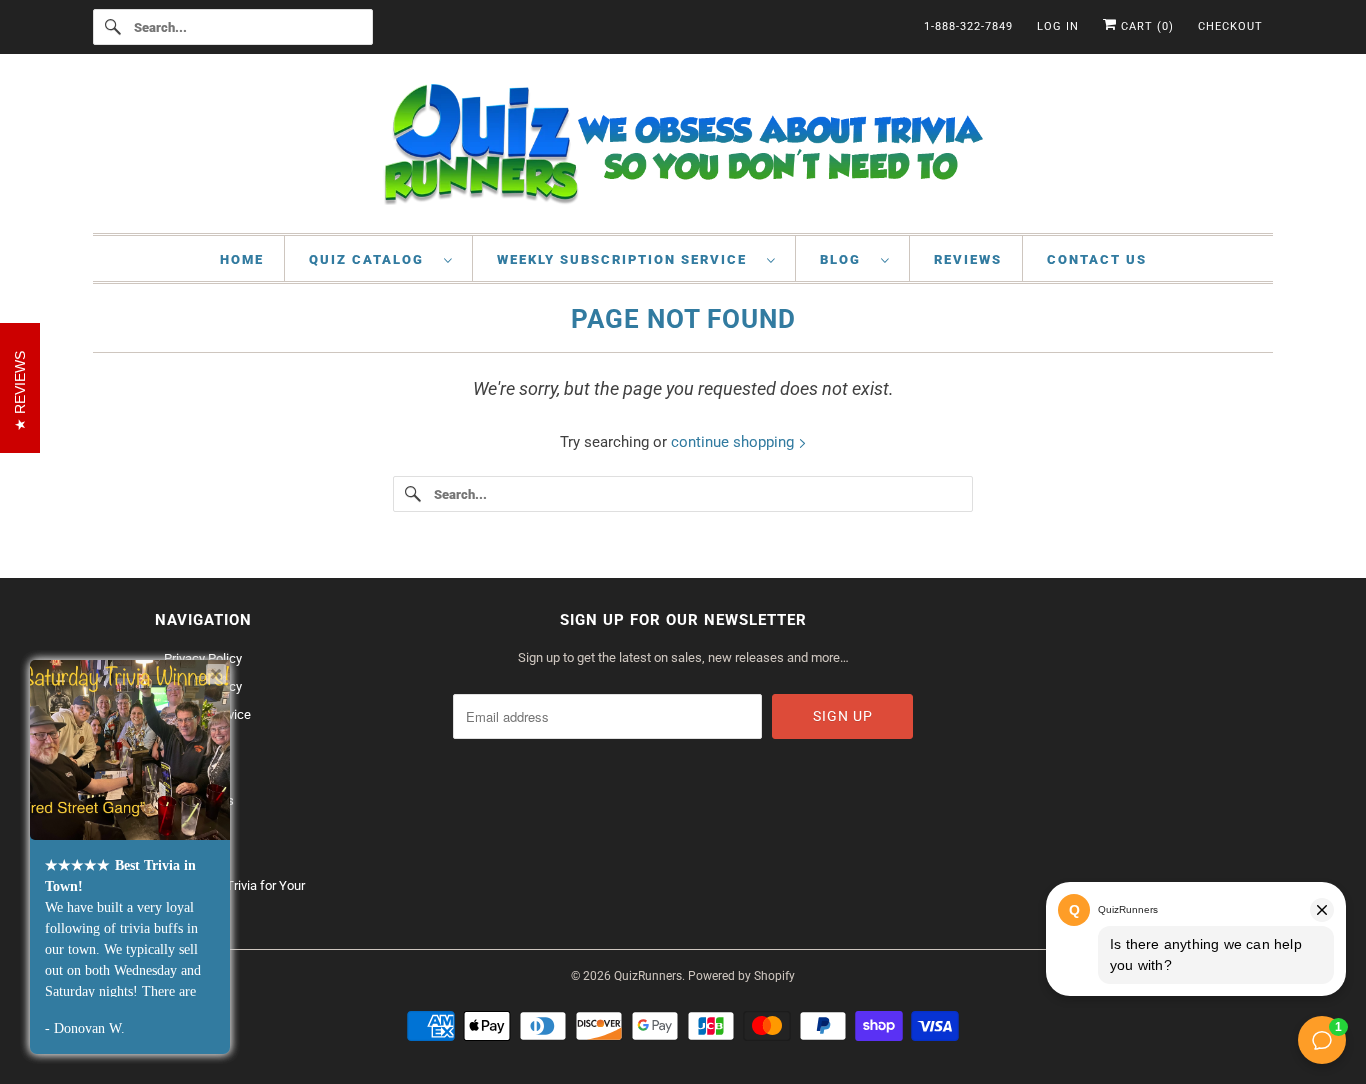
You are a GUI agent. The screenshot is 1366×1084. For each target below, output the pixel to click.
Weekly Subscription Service (627, 259)
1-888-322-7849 (968, 26)
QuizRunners (648, 976)
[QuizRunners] (683, 148)
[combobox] (233, 27)
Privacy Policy (203, 658)
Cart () (1145, 26)
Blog (845, 259)
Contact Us (1097, 259)
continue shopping (734, 442)
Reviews (968, 259)
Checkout (1230, 26)
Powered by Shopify (741, 976)
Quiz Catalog (371, 259)
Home (242, 259)
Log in (1058, 26)
